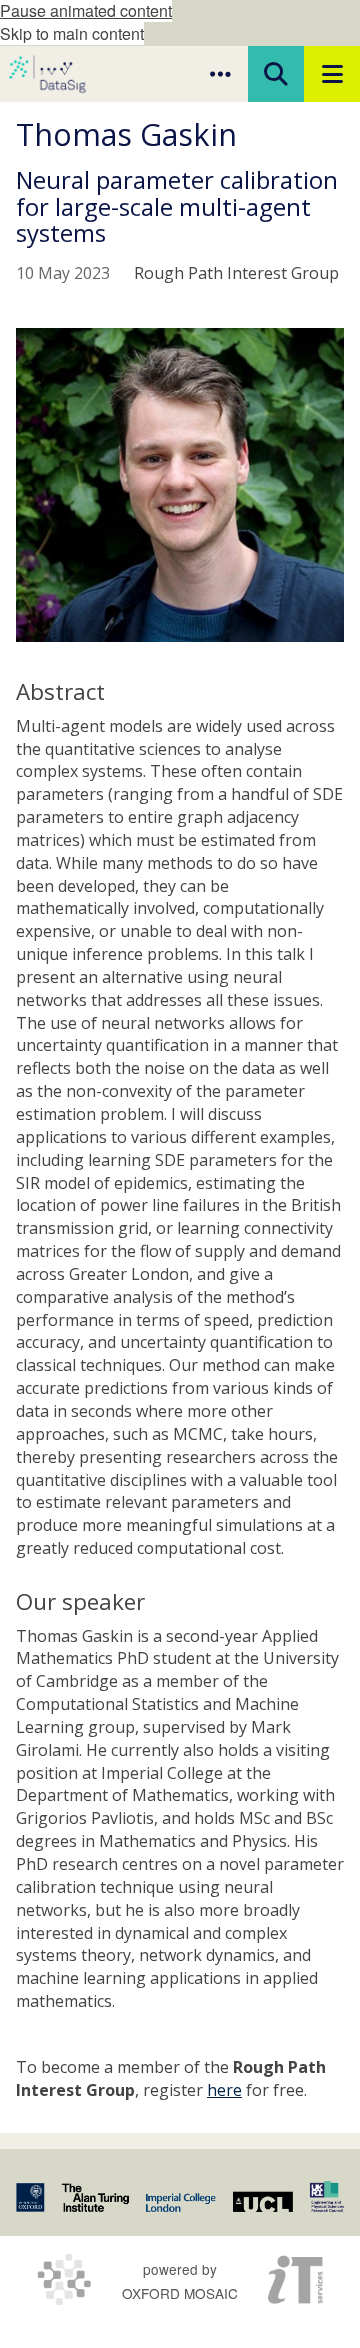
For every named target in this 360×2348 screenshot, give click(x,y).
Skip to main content (72, 33)
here (224, 2090)
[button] (220, 74)
